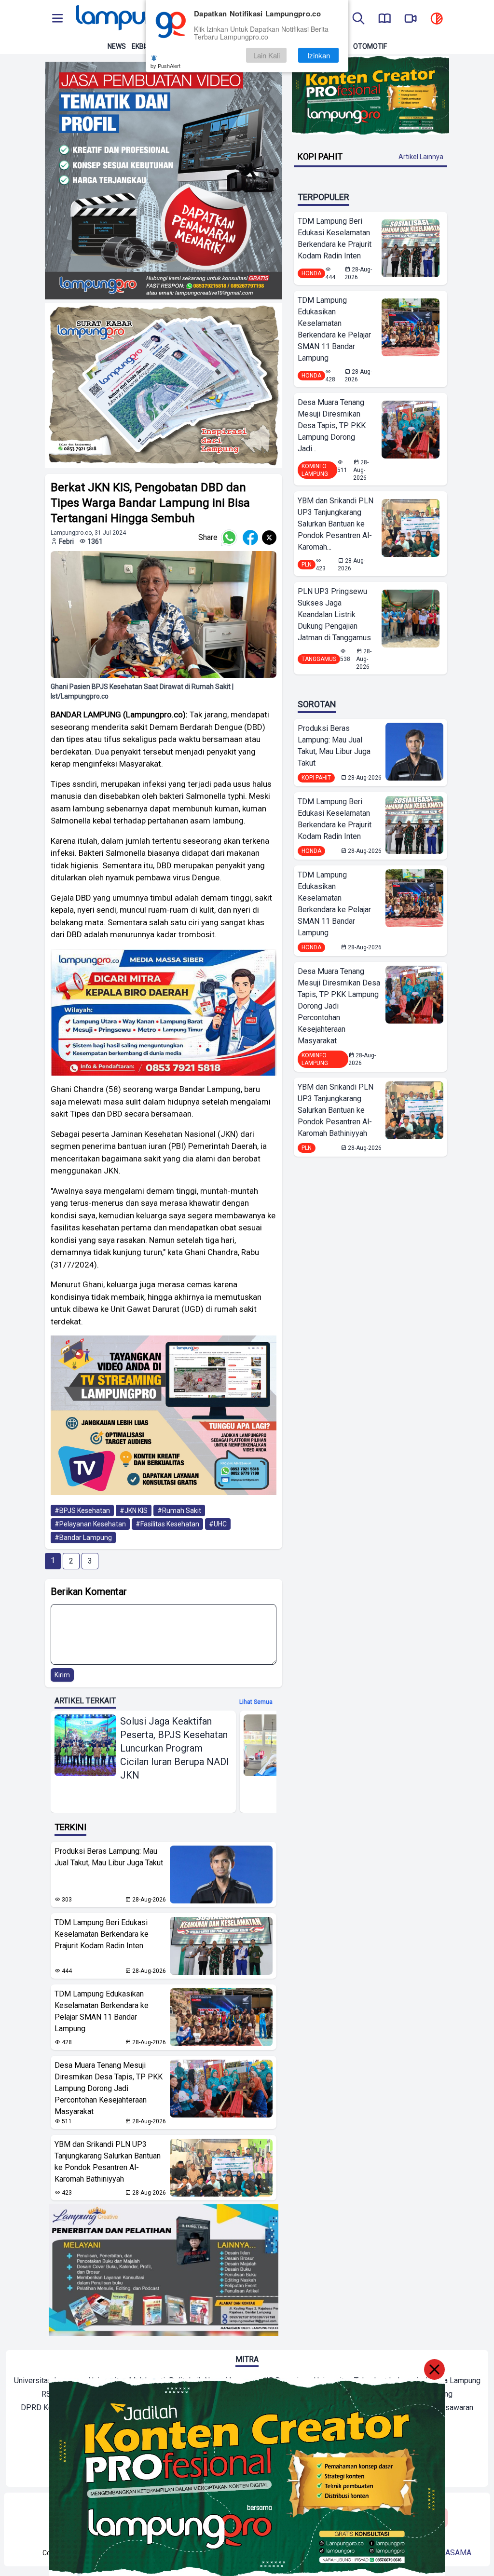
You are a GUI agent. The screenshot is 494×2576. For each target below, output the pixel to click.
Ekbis (141, 46)
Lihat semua (256, 1702)
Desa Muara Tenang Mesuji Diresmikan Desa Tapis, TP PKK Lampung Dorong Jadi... (332, 425)
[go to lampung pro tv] (411, 19)
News (117, 46)
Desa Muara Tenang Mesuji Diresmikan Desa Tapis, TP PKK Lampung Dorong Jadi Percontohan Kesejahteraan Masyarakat (109, 2088)
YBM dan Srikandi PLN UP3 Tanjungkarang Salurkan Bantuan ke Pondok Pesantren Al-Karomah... (336, 524)
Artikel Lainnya (421, 157)
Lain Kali (267, 55)
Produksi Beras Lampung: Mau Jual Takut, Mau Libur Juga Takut (109, 1857)
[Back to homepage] (141, 19)
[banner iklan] (164, 181)
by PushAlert (165, 66)
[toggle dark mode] (437, 19)
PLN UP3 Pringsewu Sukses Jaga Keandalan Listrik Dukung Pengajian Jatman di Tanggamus (334, 614)
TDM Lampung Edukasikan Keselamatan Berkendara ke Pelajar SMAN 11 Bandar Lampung (102, 2011)
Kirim (62, 1675)
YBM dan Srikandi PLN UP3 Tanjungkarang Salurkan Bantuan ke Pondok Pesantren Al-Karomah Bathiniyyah (108, 2162)
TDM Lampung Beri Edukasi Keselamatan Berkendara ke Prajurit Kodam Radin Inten (102, 1934)
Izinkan (319, 55)
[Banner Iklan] (370, 95)
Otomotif (370, 46)
